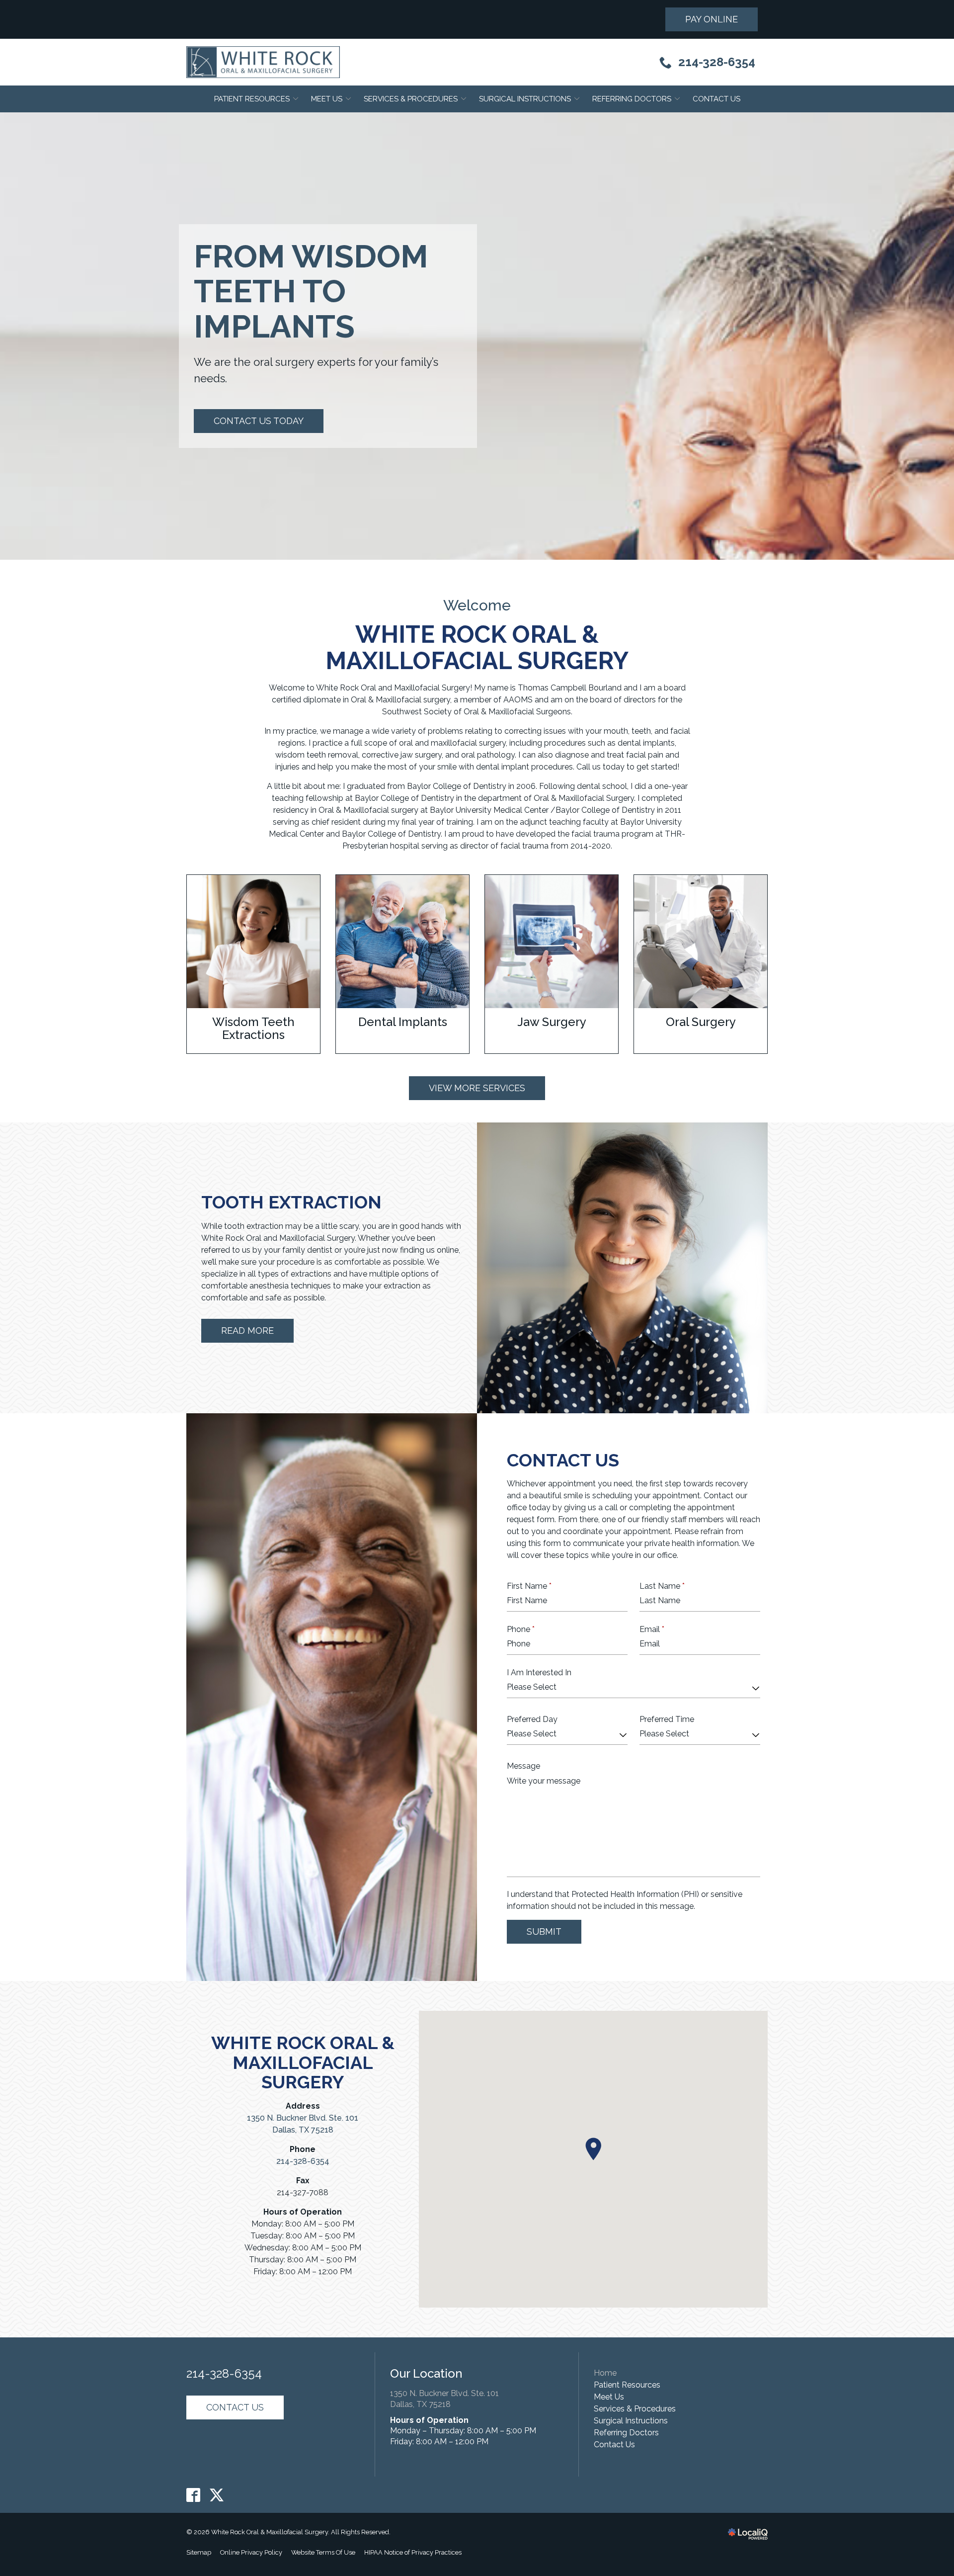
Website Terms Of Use (323, 2552)
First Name (529, 1586)
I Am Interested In (539, 1673)
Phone (521, 1629)
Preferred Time (667, 1719)
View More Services (477, 1088)
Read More (247, 1331)
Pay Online (712, 19)
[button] (593, 2149)
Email (652, 1629)
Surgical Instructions (525, 99)
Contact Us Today (259, 421)
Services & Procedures (411, 99)
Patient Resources (252, 99)
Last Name (662, 1586)
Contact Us (716, 99)
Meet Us (327, 99)
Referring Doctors (632, 99)
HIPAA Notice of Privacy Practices (413, 2552)
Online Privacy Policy (251, 2552)
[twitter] (217, 2495)
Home (605, 2373)
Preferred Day (532, 1719)
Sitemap (199, 2552)
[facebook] (194, 2495)
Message (523, 1766)
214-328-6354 (303, 2161)
